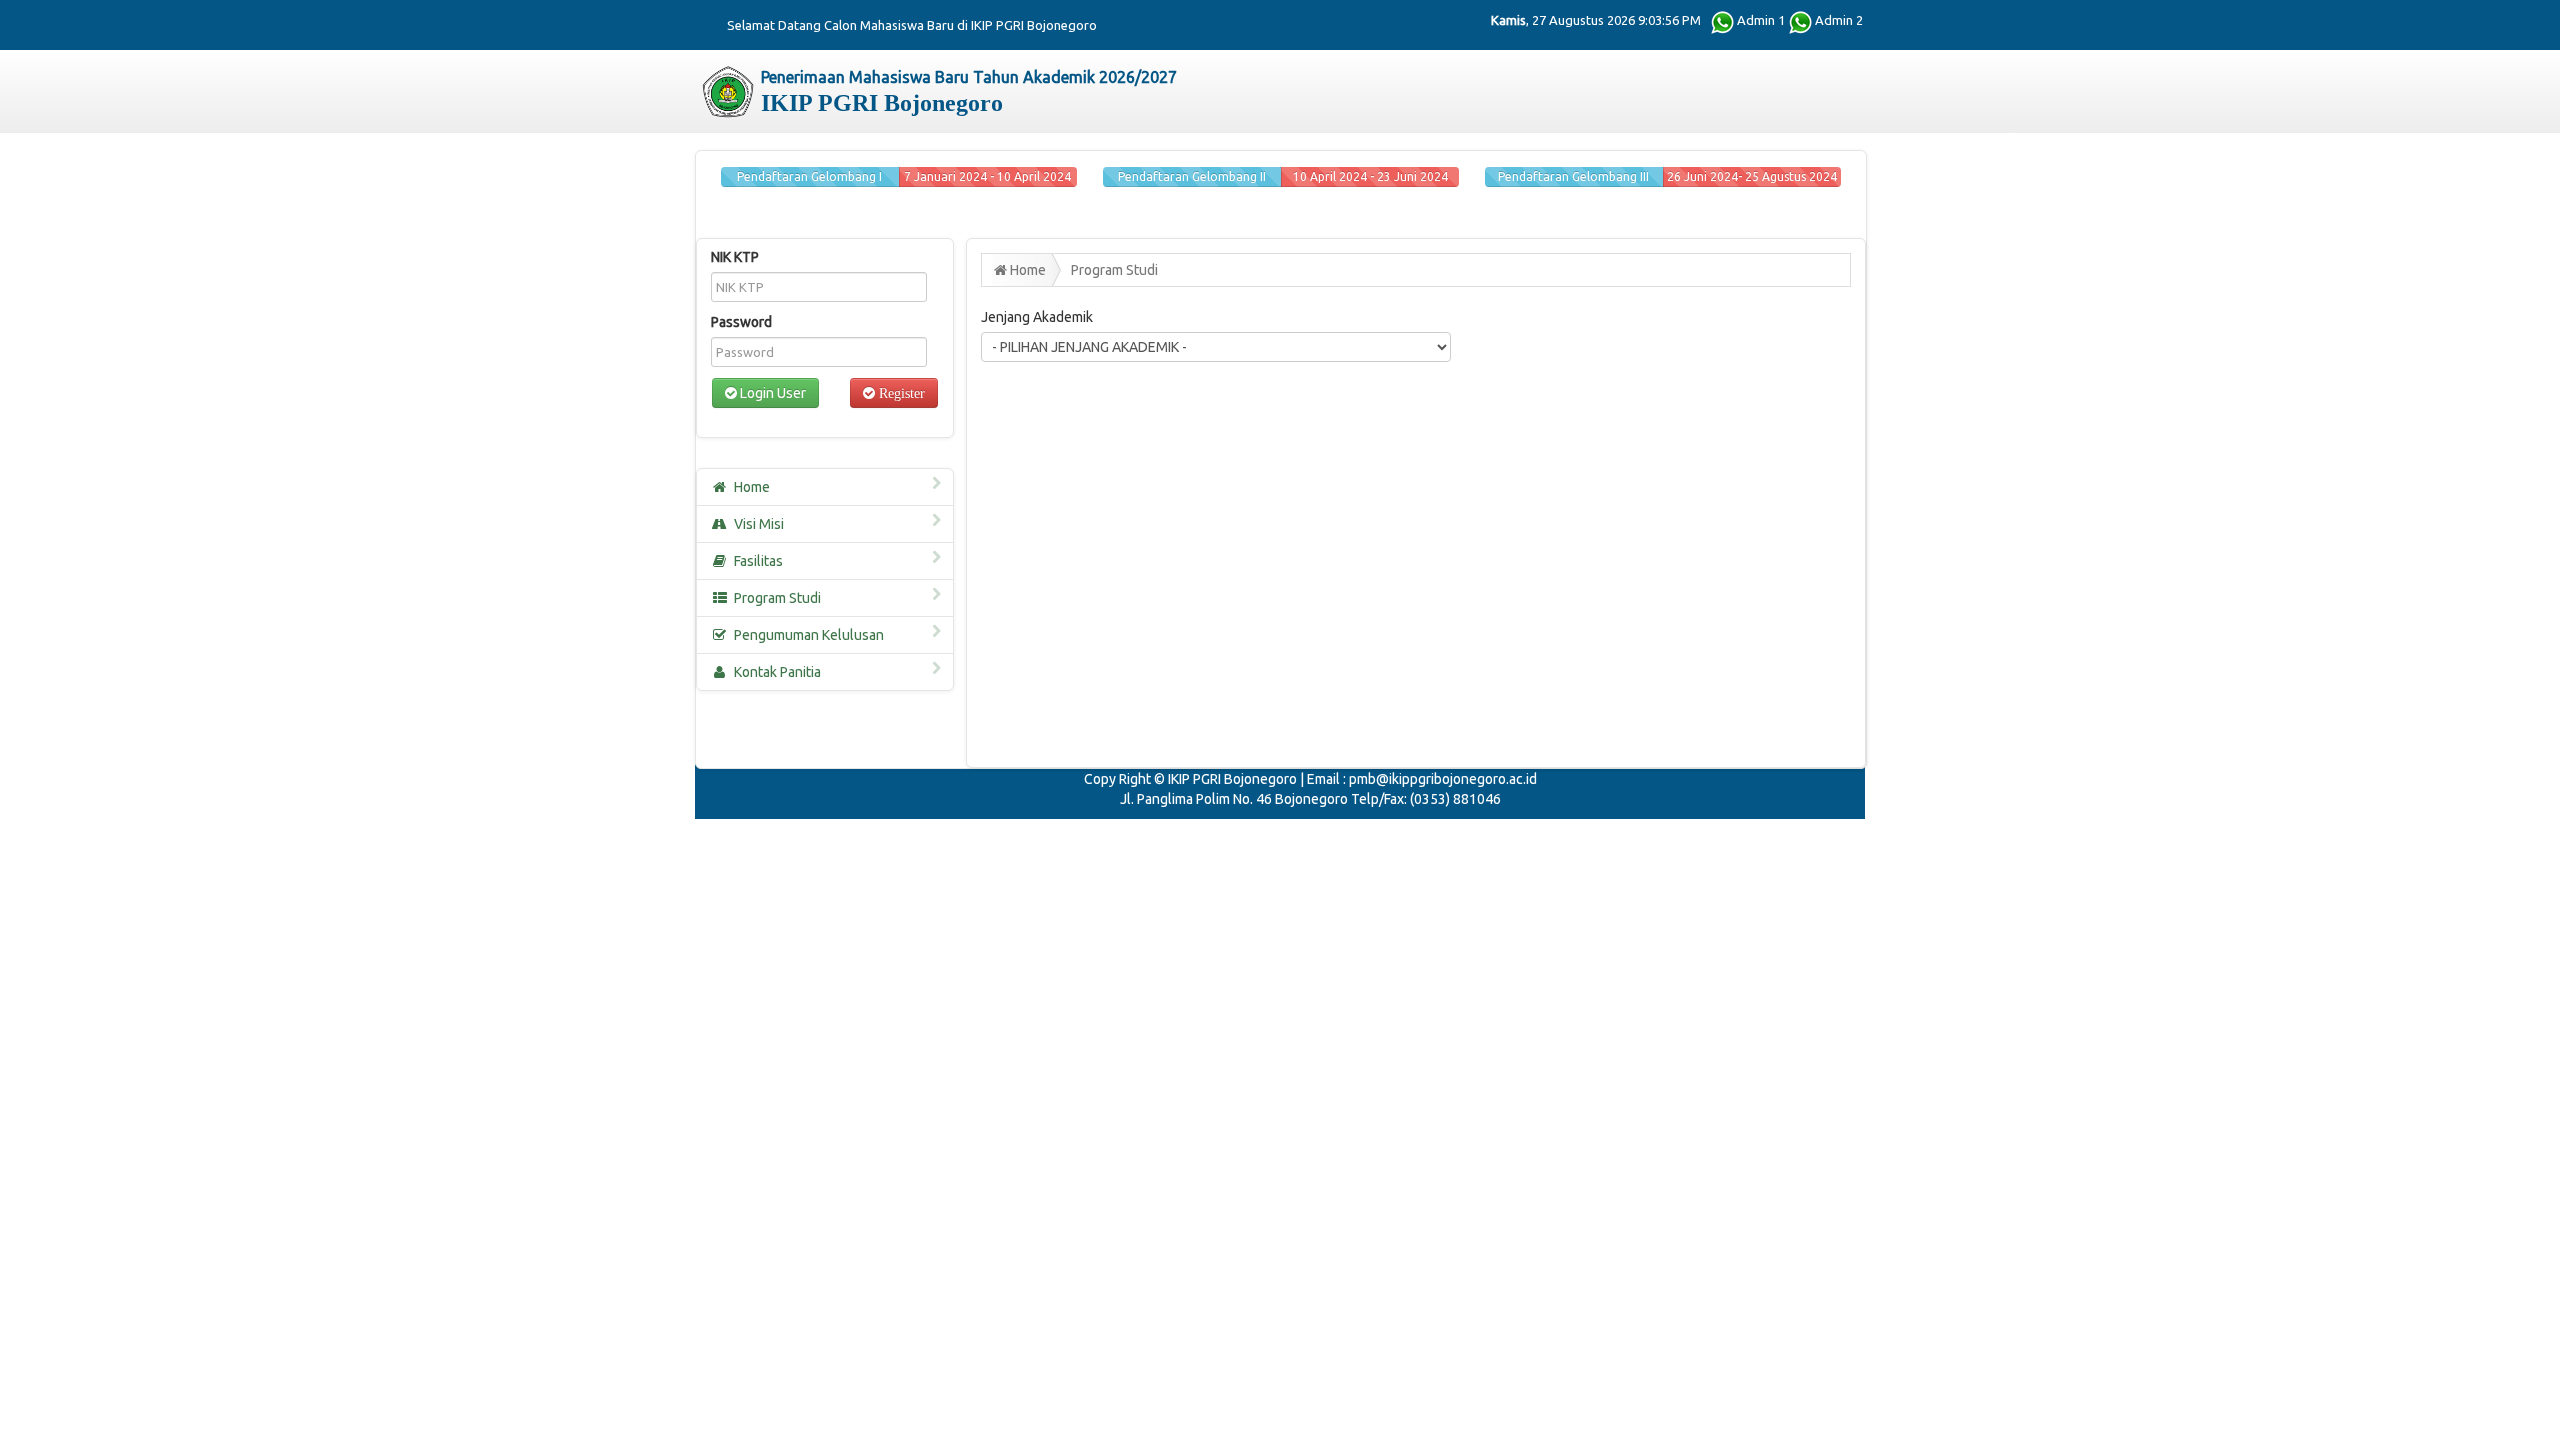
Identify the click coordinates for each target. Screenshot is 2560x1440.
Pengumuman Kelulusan (809, 635)
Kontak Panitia (777, 672)
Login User (771, 393)
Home (752, 487)
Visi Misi (759, 524)
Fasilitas (758, 561)
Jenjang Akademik (1037, 317)
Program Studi (777, 598)
